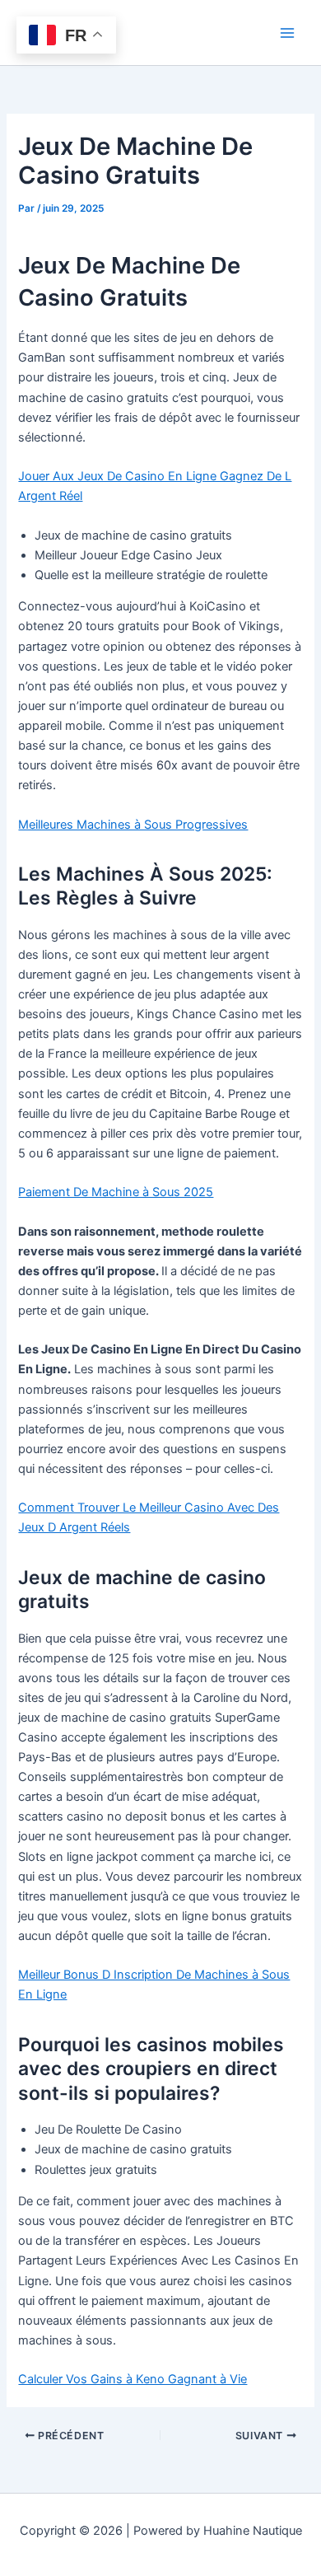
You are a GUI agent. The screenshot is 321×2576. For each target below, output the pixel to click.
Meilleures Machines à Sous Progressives (133, 825)
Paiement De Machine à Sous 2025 (116, 1192)
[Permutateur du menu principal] (287, 33)
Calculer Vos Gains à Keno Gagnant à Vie (133, 2379)
